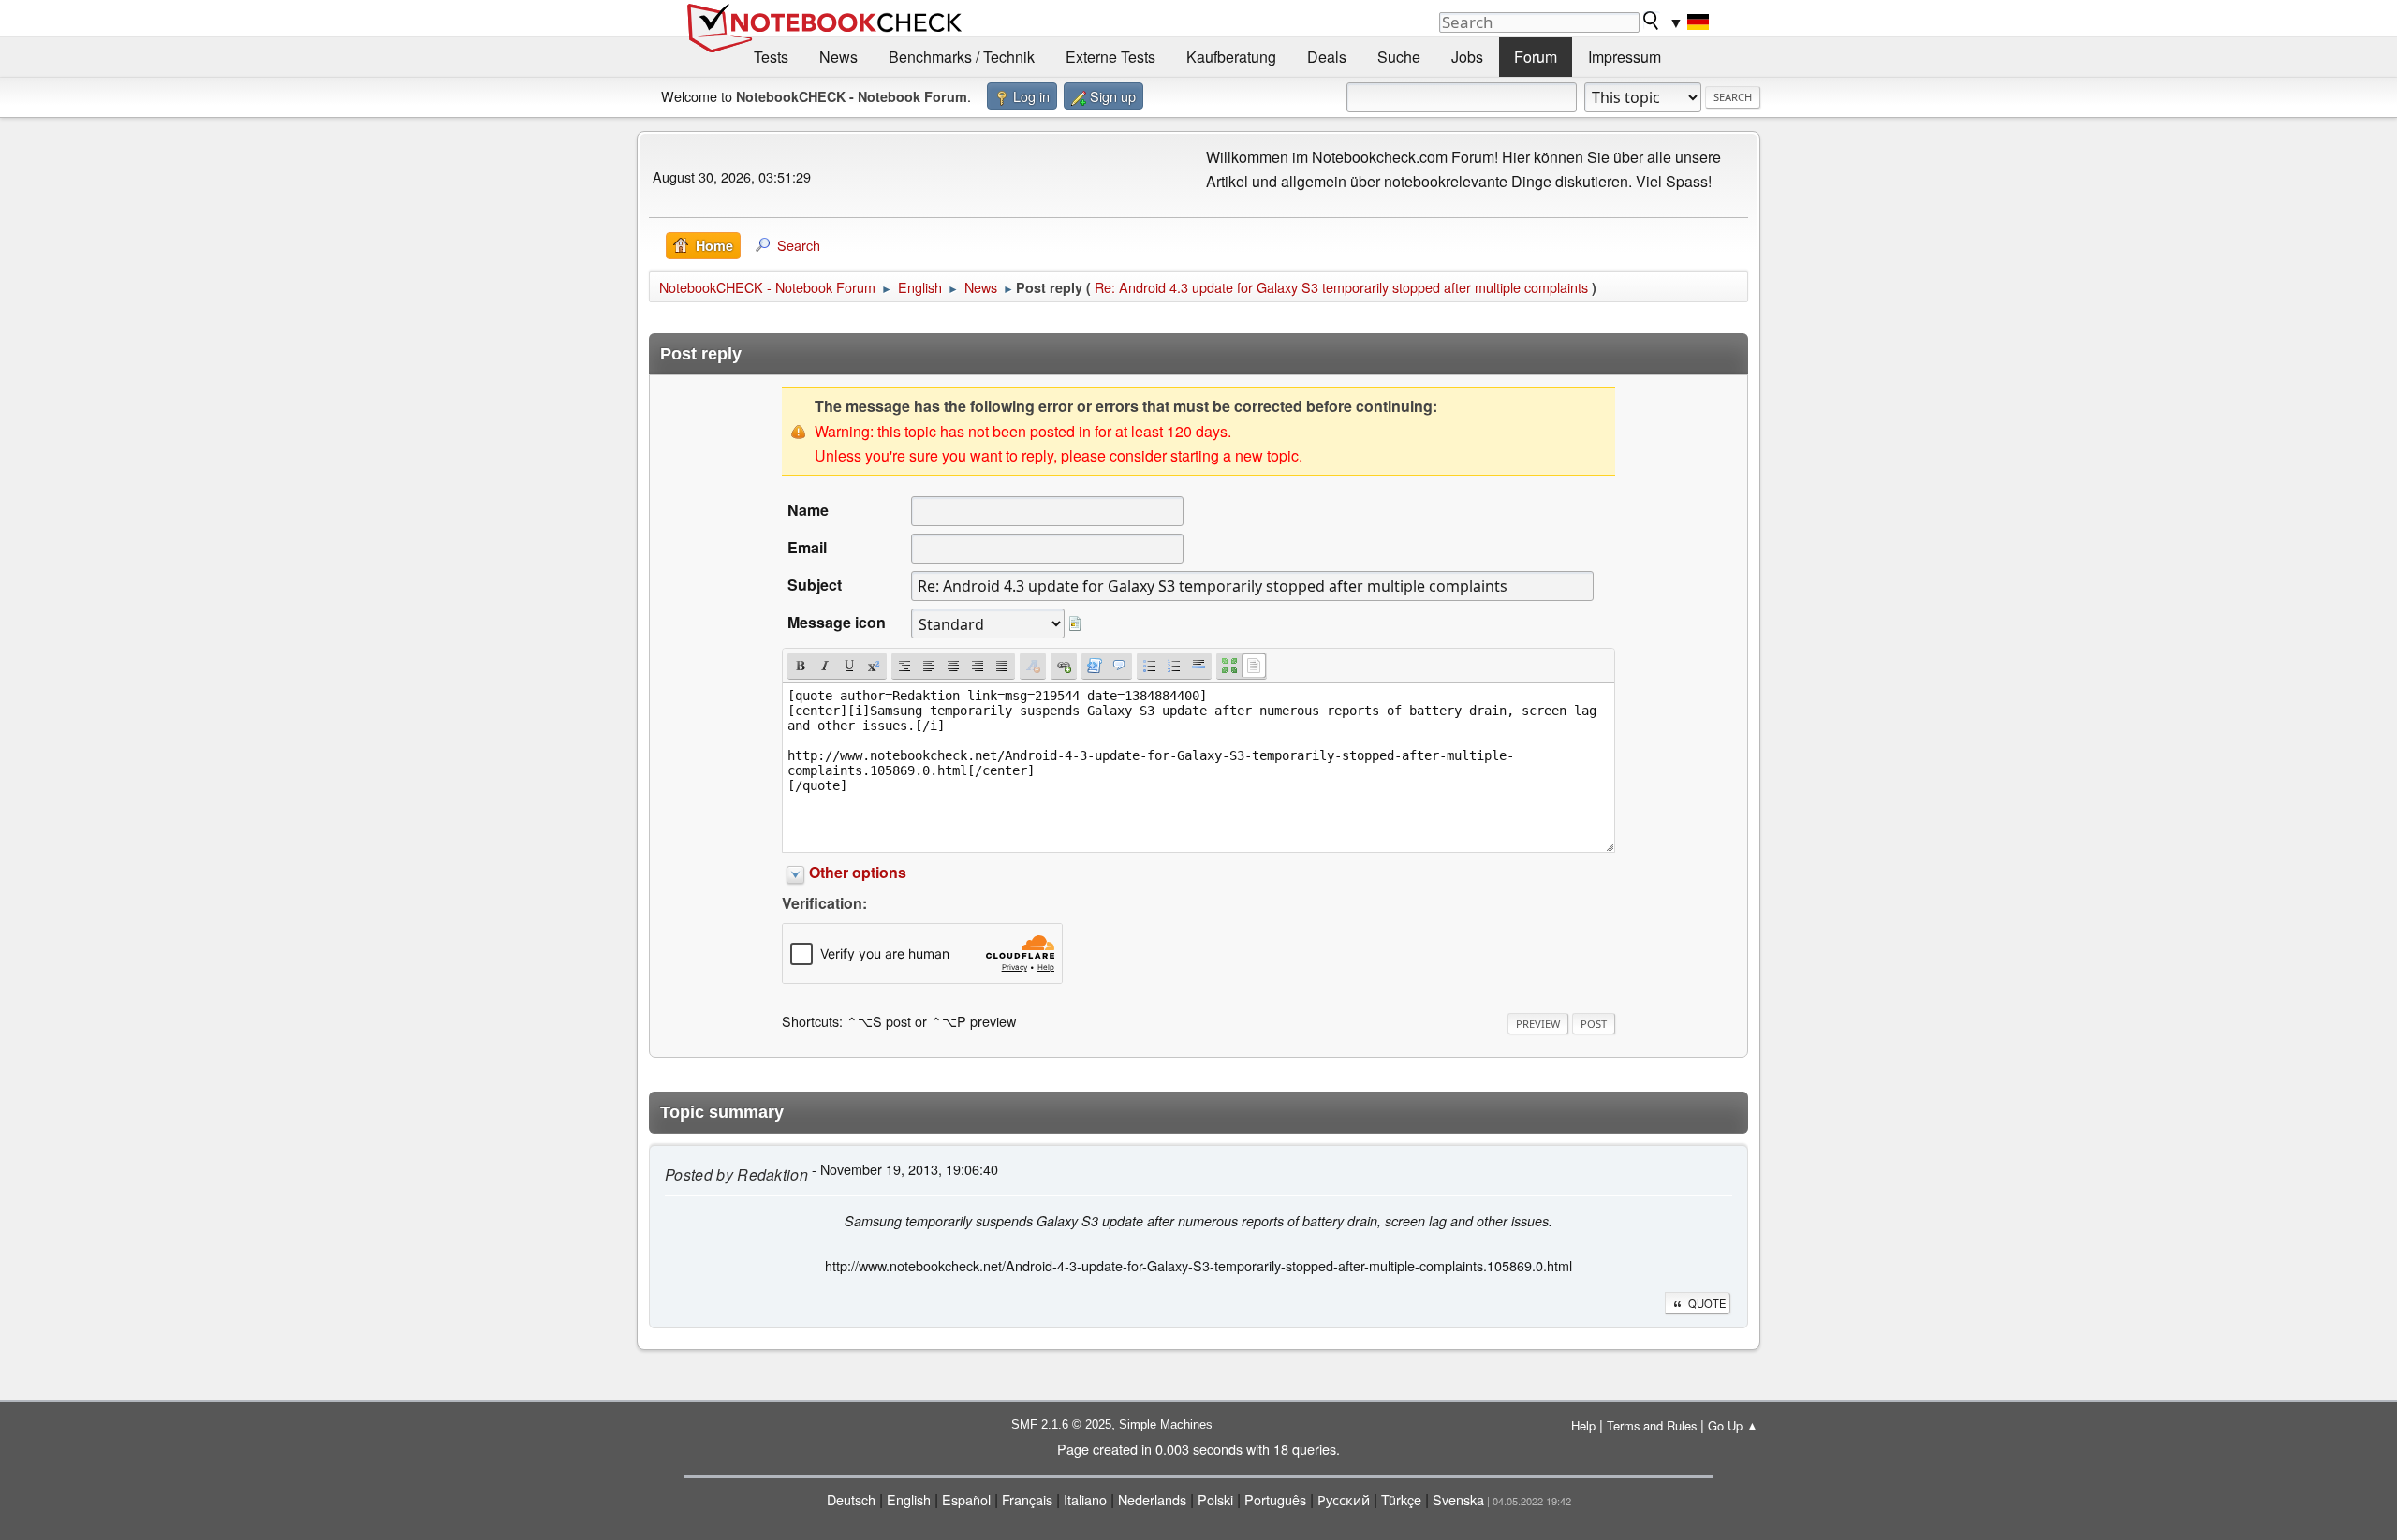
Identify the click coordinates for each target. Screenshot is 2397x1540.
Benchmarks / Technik (962, 57)
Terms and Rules (1652, 1425)
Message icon (837, 622)
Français (1027, 1499)
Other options (858, 872)
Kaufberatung (1231, 57)
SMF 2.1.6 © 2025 (1061, 1424)
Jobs (1467, 57)
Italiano (1085, 1499)
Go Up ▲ (1733, 1425)
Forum (1536, 57)
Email (807, 547)
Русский (1344, 1499)
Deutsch (851, 1499)
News (838, 57)
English (909, 1499)
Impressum (1625, 57)
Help (1583, 1425)
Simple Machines (1166, 1424)
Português (1275, 1499)
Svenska (1458, 1499)
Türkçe (1401, 1499)
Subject (815, 585)
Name (808, 510)
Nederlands (1152, 1499)
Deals (1327, 57)
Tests (771, 57)
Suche (1399, 57)
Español (966, 1499)
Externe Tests (1110, 57)
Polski (1215, 1499)
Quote (1707, 1303)
